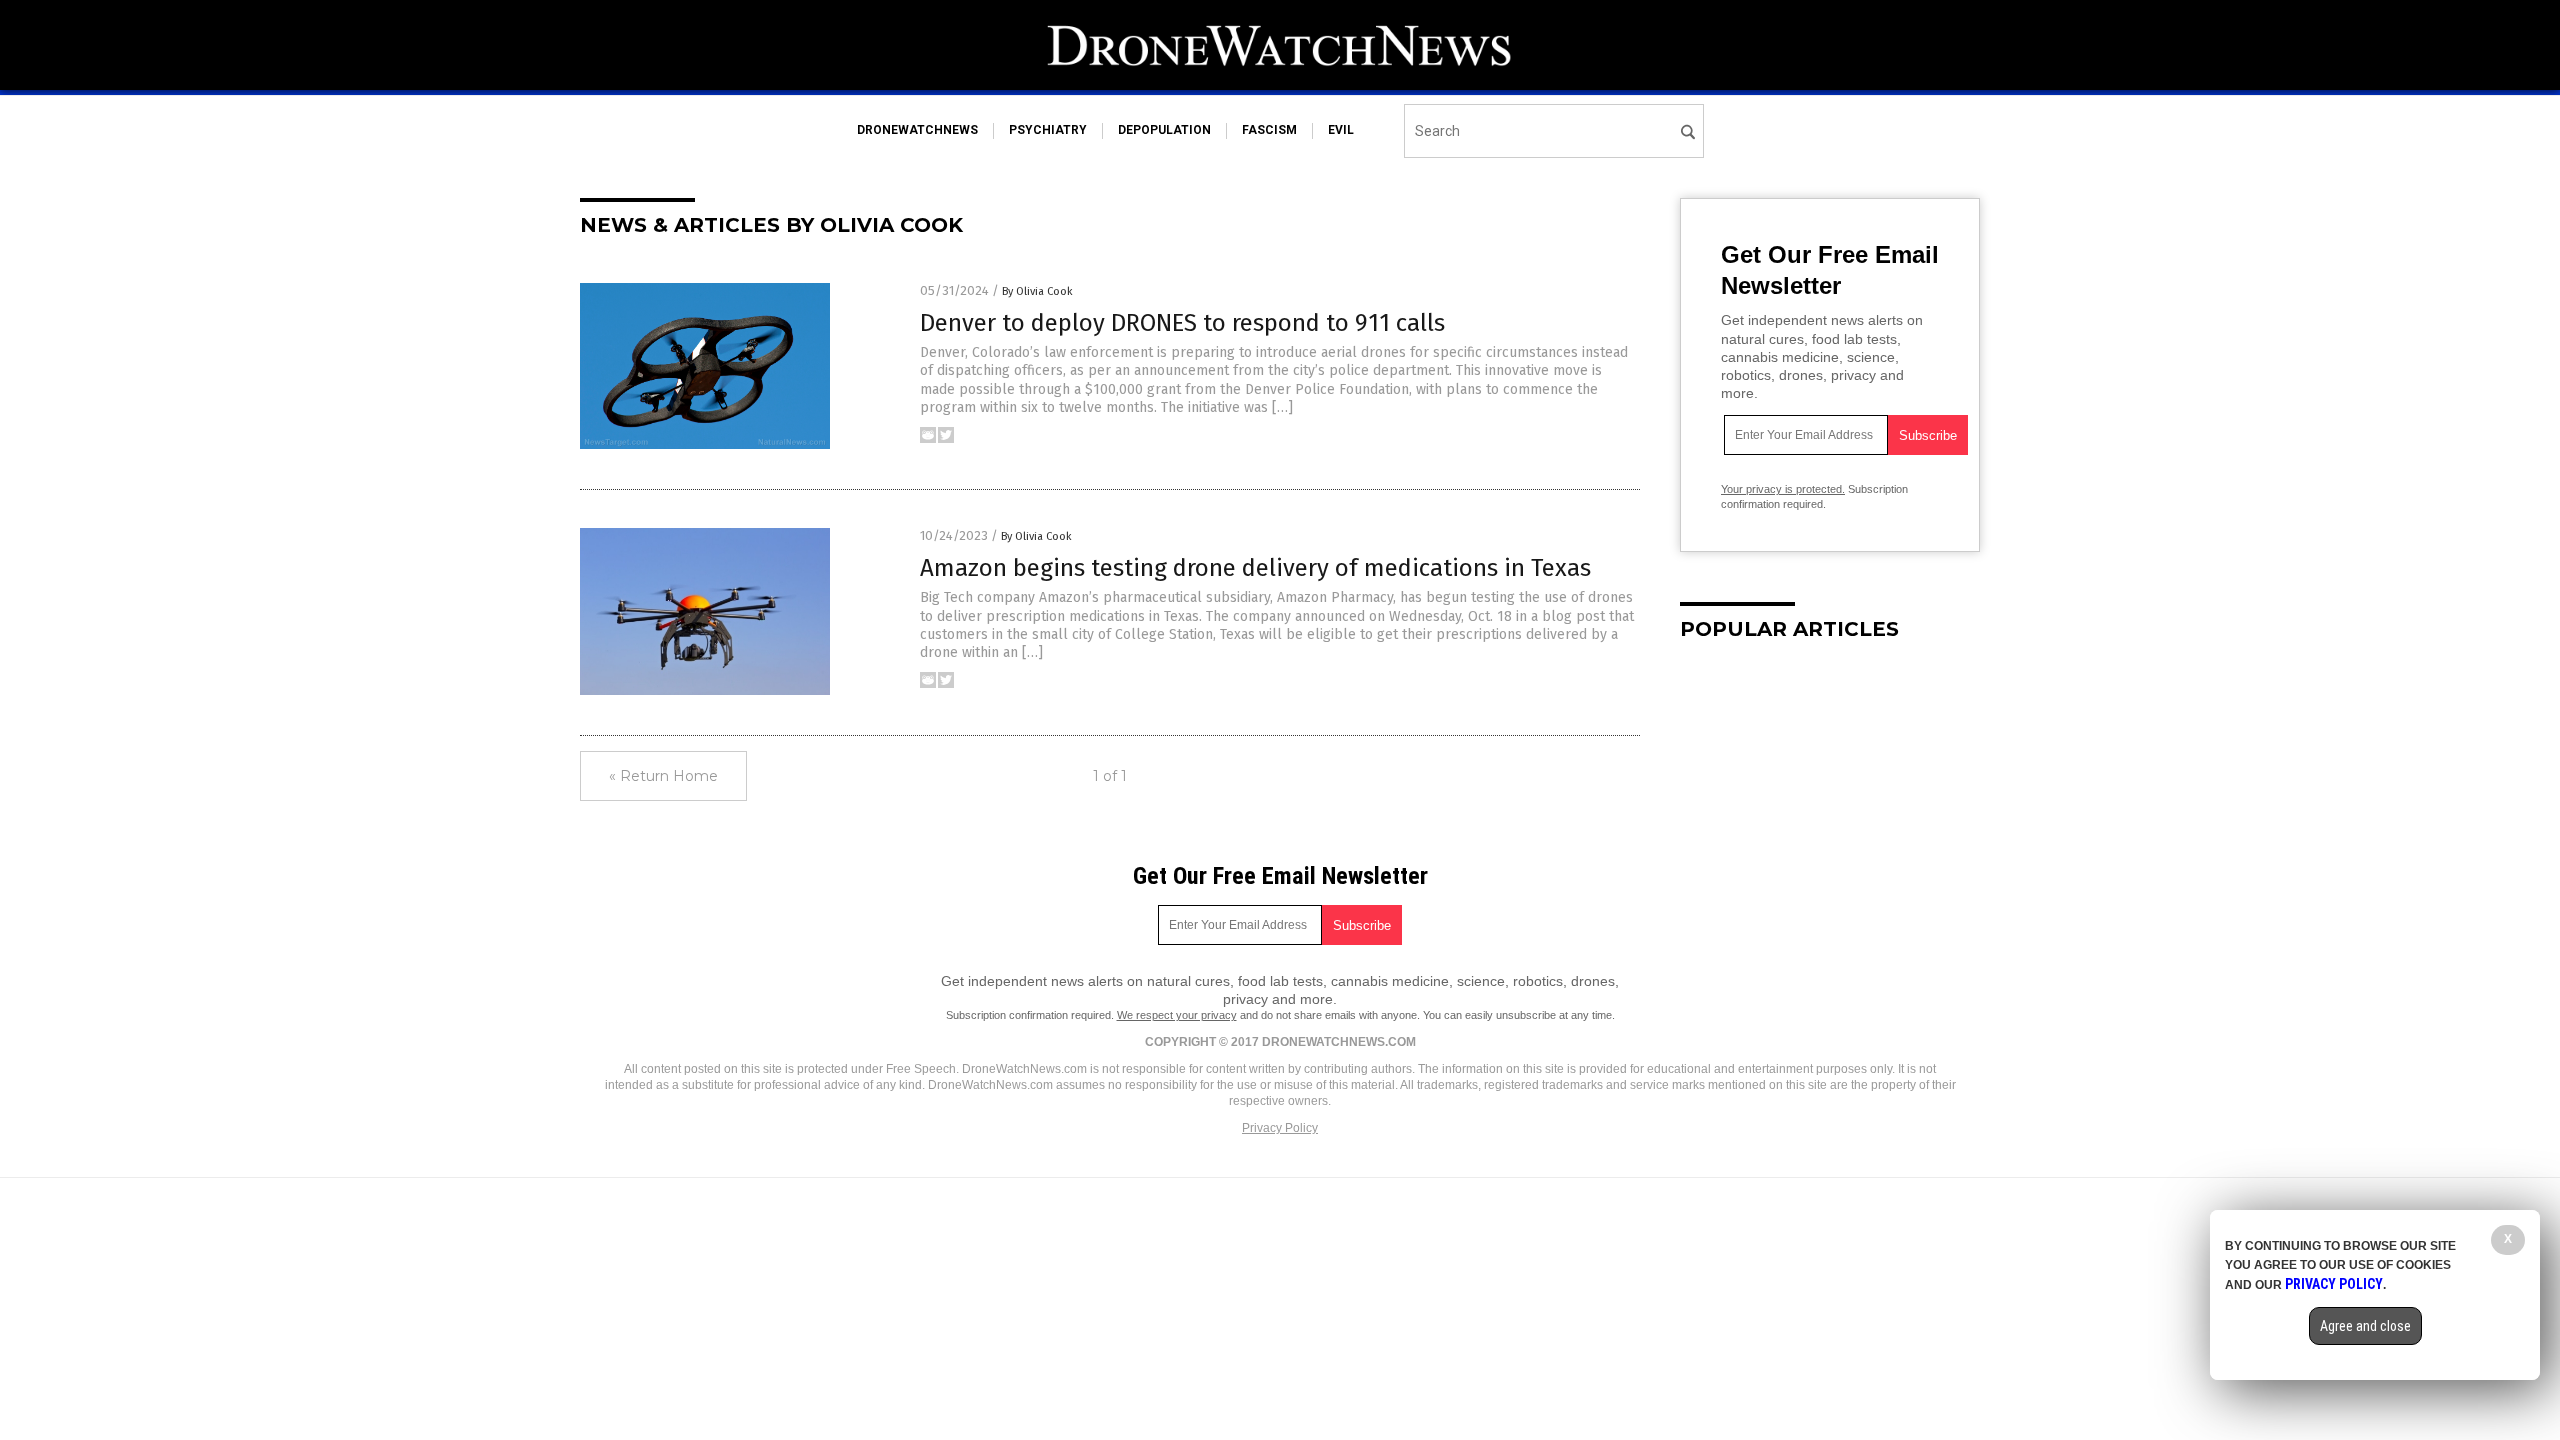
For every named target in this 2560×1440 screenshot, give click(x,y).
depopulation (1164, 130)
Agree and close (2365, 1326)
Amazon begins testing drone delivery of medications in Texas (1255, 568)
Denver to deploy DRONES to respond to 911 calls (1182, 323)
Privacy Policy (1280, 1128)
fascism (1269, 130)
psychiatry (1048, 130)
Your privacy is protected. (1783, 489)
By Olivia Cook (1037, 291)
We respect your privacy (1177, 1015)
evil (1341, 130)
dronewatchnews (917, 130)
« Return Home (663, 776)
